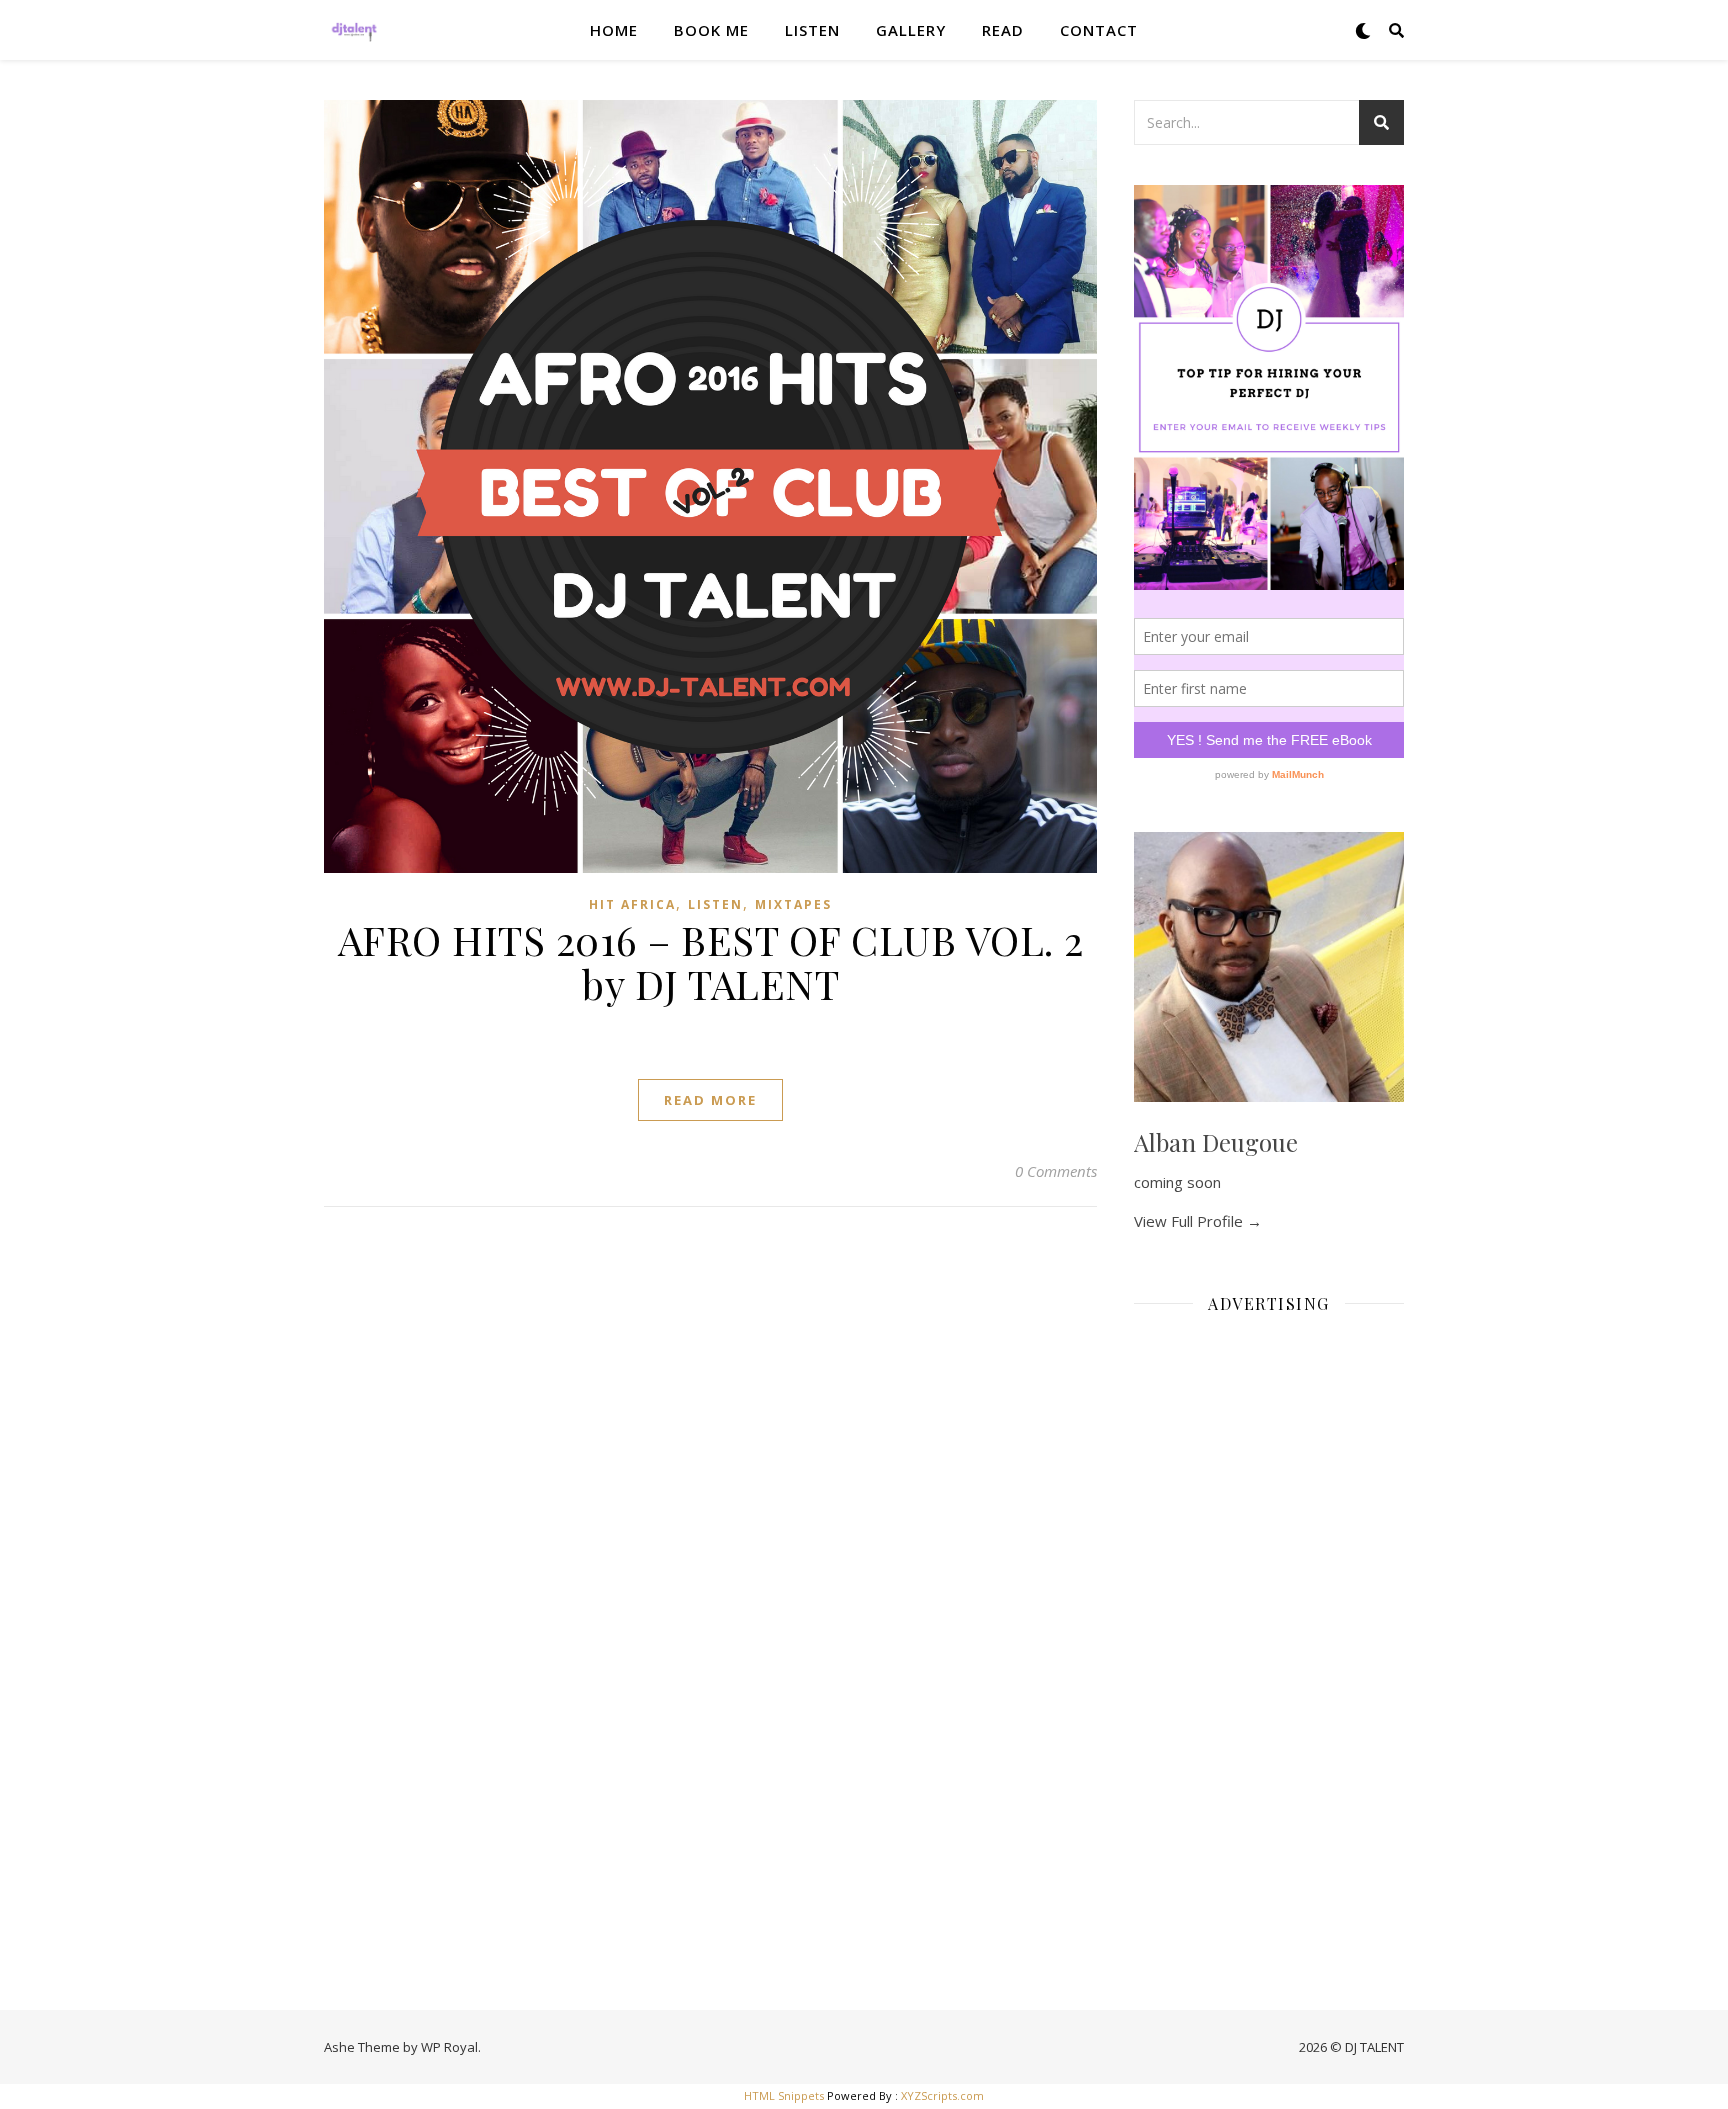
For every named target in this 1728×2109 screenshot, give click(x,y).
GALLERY (911, 30)
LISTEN (812, 30)
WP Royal (449, 2047)
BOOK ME (711, 30)
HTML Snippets (784, 2095)
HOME (614, 30)
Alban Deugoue (1216, 1142)
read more (710, 1100)
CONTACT (1099, 30)
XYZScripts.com (942, 2095)
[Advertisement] (1269, 1630)
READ (1003, 30)
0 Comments (1056, 1171)
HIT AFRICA (632, 904)
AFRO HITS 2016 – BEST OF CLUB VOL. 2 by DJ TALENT (711, 961)
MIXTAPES (793, 904)
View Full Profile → (1198, 1221)
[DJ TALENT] (354, 30)
